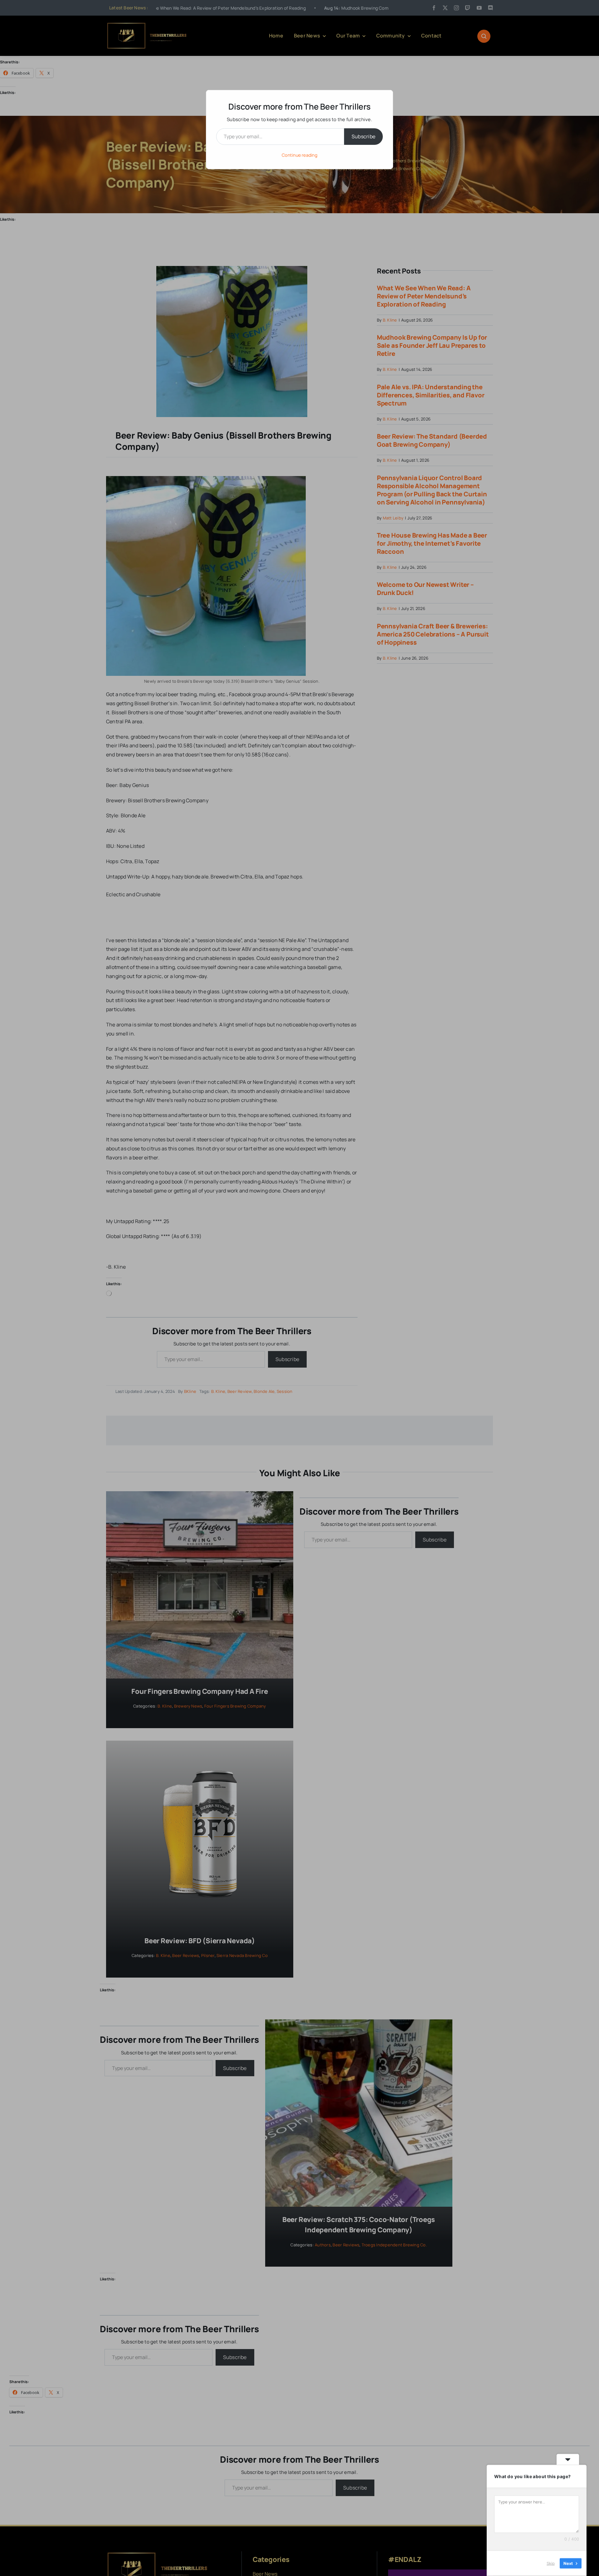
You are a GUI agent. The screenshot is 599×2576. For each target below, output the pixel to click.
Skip (551, 2563)
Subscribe (363, 136)
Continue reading (299, 155)
